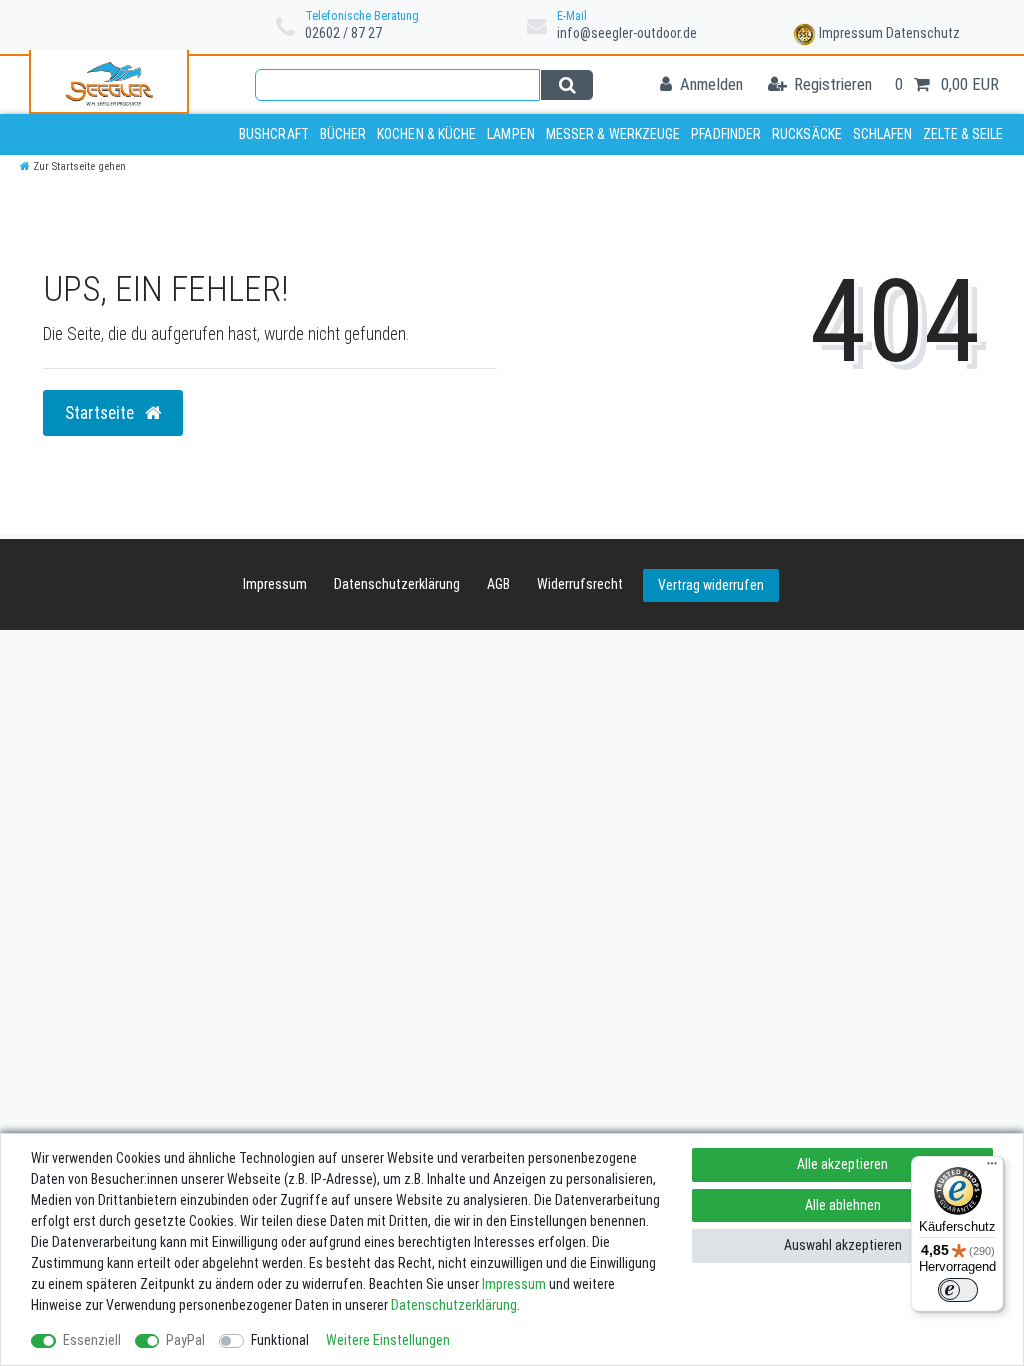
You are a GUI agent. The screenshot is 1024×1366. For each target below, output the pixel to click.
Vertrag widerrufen (711, 585)
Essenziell (92, 1340)
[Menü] (992, 1168)
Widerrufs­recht (580, 584)
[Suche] (566, 85)
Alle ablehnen (843, 1205)
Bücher (343, 134)
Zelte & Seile (963, 134)
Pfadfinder (726, 134)
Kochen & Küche (426, 134)
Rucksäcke (807, 134)
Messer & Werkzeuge (613, 134)
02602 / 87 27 (343, 33)
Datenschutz (923, 33)
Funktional (280, 1340)
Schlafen (883, 134)
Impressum (851, 33)
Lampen (511, 134)
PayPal (185, 1340)
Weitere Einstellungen (388, 1340)
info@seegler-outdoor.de (627, 33)
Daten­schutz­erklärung (397, 584)
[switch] (958, 1290)
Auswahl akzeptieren (843, 1245)
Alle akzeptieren (842, 1164)
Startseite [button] (101, 413)
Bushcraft (274, 134)
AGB (498, 584)
